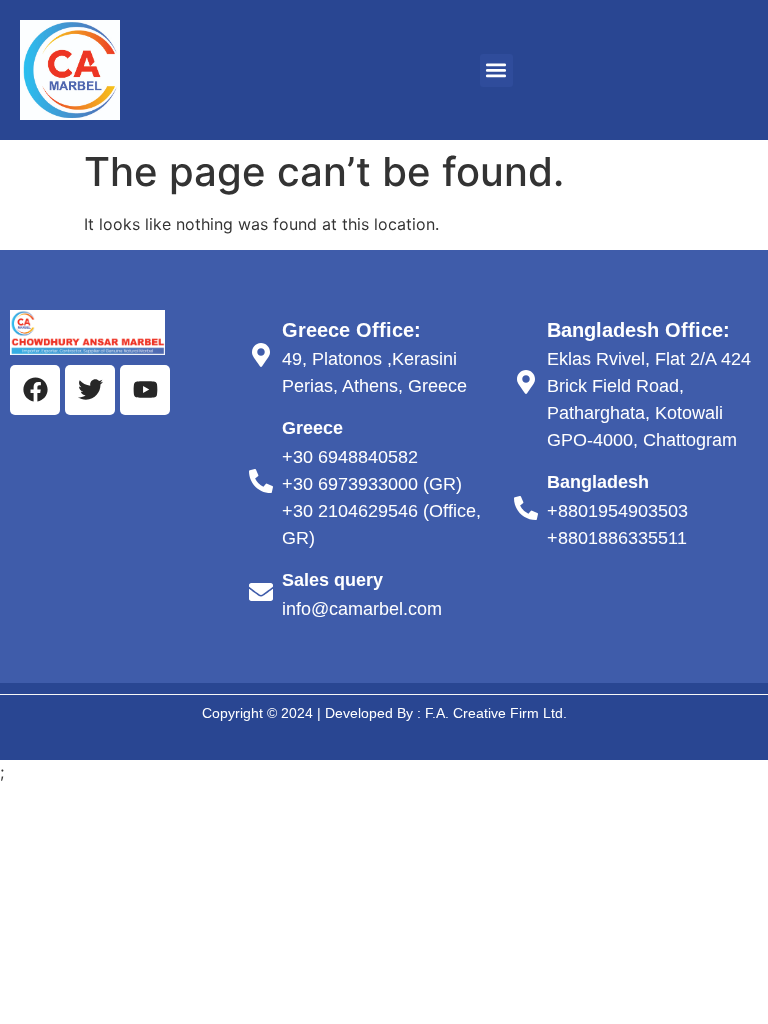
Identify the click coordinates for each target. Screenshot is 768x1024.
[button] (496, 70)
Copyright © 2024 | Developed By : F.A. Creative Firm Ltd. (384, 713)
